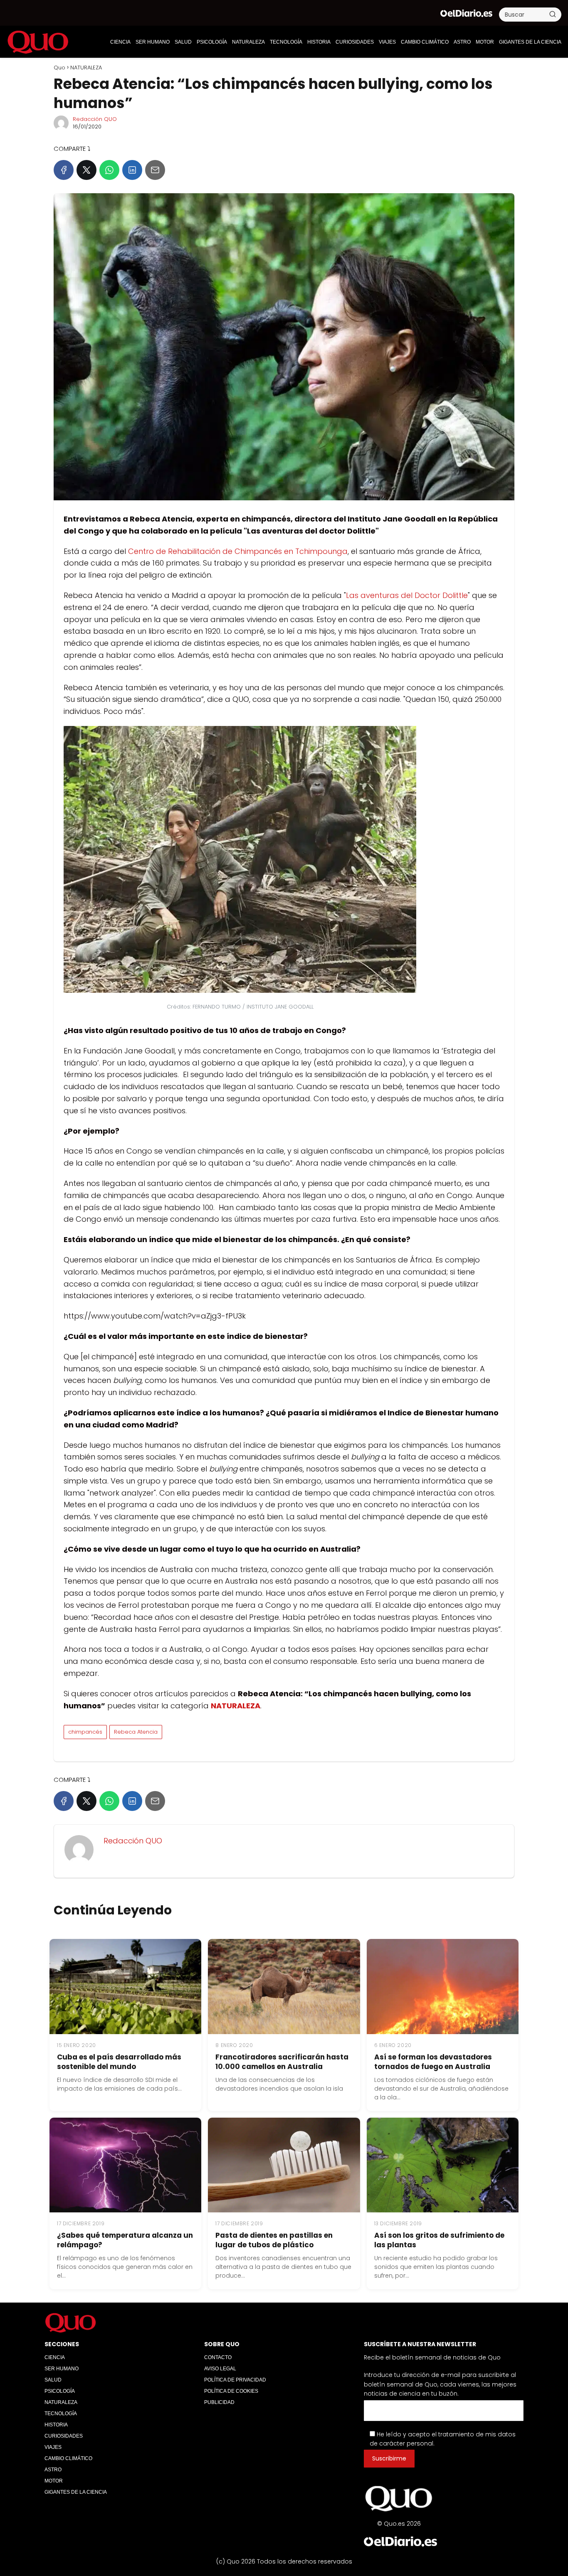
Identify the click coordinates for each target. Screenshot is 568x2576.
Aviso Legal (220, 2369)
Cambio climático (425, 42)
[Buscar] (553, 14)
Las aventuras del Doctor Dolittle (407, 595)
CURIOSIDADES (355, 42)
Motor (485, 42)
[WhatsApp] (109, 170)
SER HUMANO (153, 42)
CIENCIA (120, 42)
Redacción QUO (95, 119)
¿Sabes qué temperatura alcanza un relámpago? (125, 2240)
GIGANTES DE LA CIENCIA (530, 42)
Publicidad (219, 2402)
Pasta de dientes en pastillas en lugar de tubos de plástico (274, 2240)
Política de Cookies (231, 2391)
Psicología (212, 42)
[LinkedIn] (132, 170)
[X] (86, 170)
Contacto (218, 2357)
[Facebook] (64, 170)
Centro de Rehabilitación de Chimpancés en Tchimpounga (238, 551)
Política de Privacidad (235, 2380)
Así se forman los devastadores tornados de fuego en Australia (433, 2062)
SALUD (183, 42)
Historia (319, 42)
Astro (462, 42)
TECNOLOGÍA (286, 42)
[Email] (155, 170)
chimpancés (85, 1732)
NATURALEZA (248, 42)
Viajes (387, 42)
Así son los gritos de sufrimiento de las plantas (439, 2240)
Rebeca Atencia (136, 1732)
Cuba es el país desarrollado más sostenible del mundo (119, 2062)
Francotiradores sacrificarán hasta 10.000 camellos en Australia (282, 2062)
